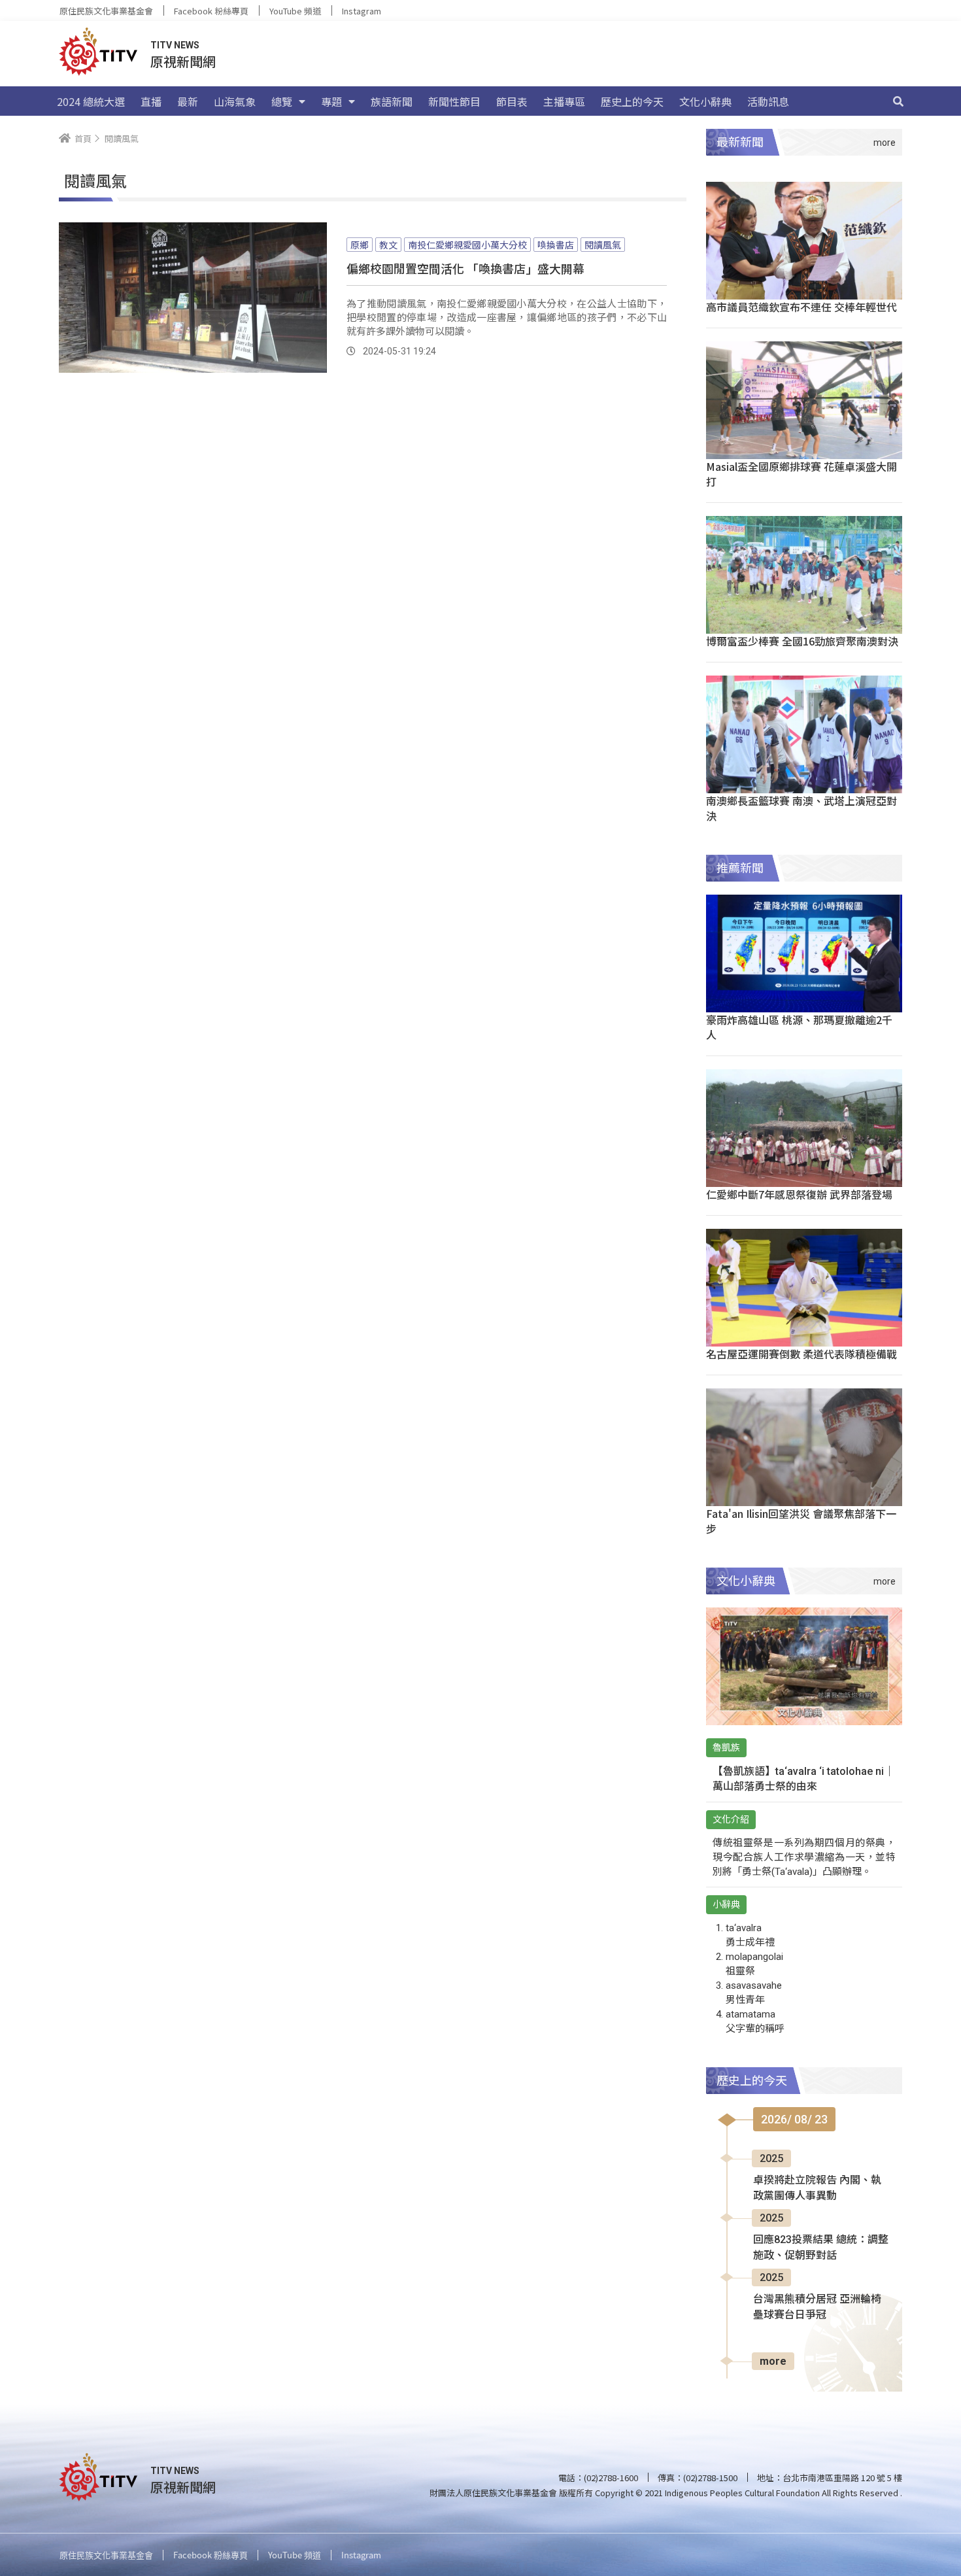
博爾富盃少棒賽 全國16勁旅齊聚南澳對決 (802, 641)
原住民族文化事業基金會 (106, 11)
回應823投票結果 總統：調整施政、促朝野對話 (821, 2247)
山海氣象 (235, 101)
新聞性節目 (454, 101)
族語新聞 (392, 101)
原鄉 (360, 245)
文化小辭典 (705, 101)
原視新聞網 (183, 61)
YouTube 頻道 (295, 11)
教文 (388, 245)
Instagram (362, 11)
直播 (151, 101)
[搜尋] (898, 101)
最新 (188, 101)
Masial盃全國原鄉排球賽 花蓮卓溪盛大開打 (801, 474)
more (773, 2361)
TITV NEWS (175, 45)
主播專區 (564, 101)
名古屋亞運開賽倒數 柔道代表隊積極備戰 (801, 1354)
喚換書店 (556, 245)
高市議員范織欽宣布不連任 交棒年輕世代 (801, 307)
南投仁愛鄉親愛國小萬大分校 (467, 245)
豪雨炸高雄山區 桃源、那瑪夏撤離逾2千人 (799, 1027)
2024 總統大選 (91, 101)
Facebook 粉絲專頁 (211, 11)
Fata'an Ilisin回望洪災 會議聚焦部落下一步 (801, 1521)
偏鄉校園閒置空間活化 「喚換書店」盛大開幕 (465, 268)
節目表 (512, 101)
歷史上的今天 (632, 101)
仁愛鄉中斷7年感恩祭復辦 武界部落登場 (799, 1194)
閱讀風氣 (603, 245)
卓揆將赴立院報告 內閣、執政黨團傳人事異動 (817, 2188)
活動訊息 (768, 101)
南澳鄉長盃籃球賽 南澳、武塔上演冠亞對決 (801, 808)
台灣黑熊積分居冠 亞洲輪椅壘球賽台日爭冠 (817, 2307)
